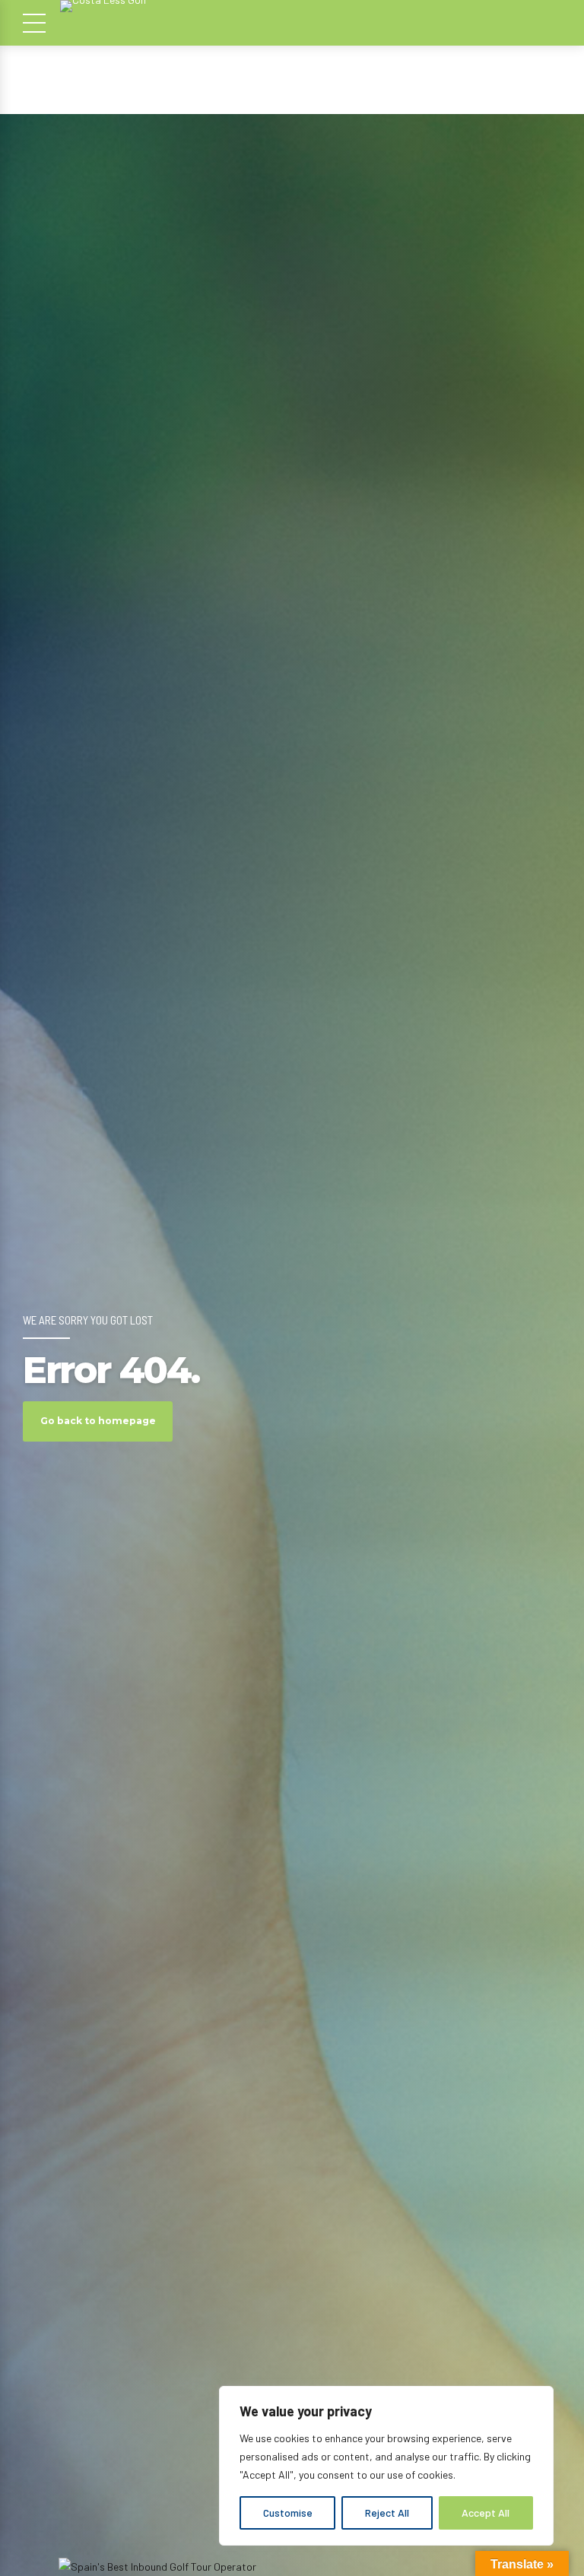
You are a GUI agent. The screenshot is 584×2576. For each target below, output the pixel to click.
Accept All (486, 2513)
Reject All (387, 2513)
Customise (288, 2513)
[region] (386, 2466)
